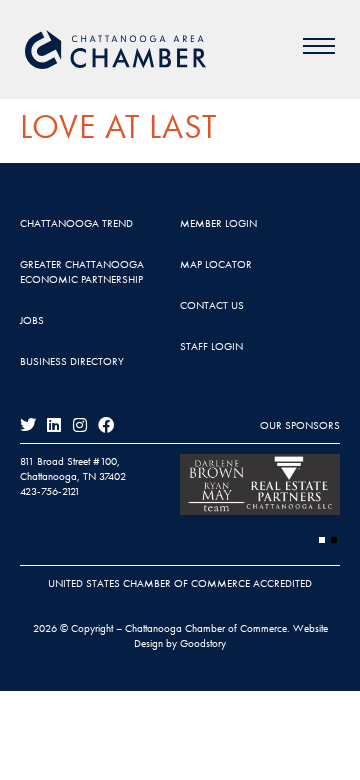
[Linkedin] (54, 425)
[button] (322, 540)
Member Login (218, 223)
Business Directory (72, 361)
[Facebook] (106, 425)
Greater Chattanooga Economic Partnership (82, 271)
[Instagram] (80, 425)
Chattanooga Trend (76, 223)
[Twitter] (28, 425)
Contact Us (212, 305)
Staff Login (211, 346)
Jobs (32, 320)
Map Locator (216, 264)
